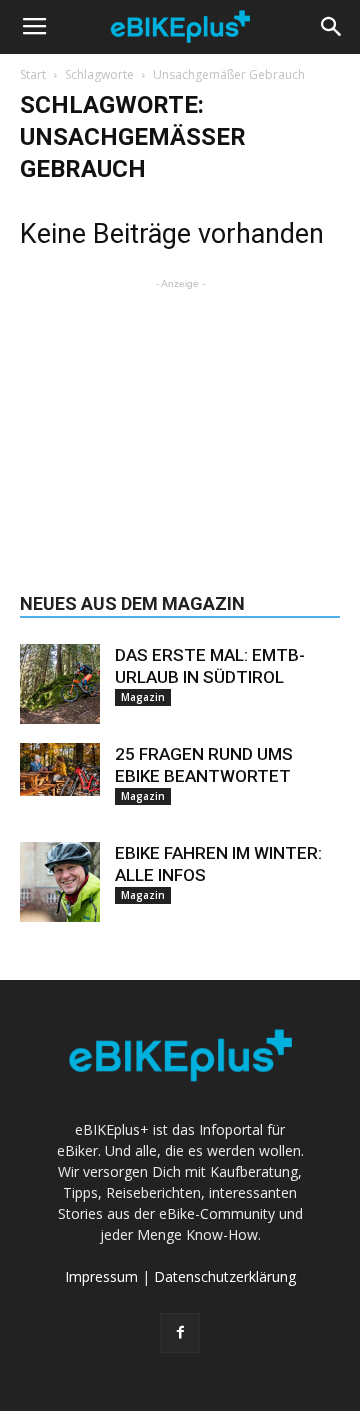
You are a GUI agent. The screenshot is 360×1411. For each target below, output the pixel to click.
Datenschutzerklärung (225, 1276)
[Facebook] (180, 1333)
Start (33, 74)
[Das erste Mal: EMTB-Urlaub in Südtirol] (60, 684)
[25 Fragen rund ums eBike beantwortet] (60, 769)
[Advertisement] (180, 419)
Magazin (143, 697)
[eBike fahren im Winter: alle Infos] (60, 882)
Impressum (101, 1276)
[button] (332, 27)
